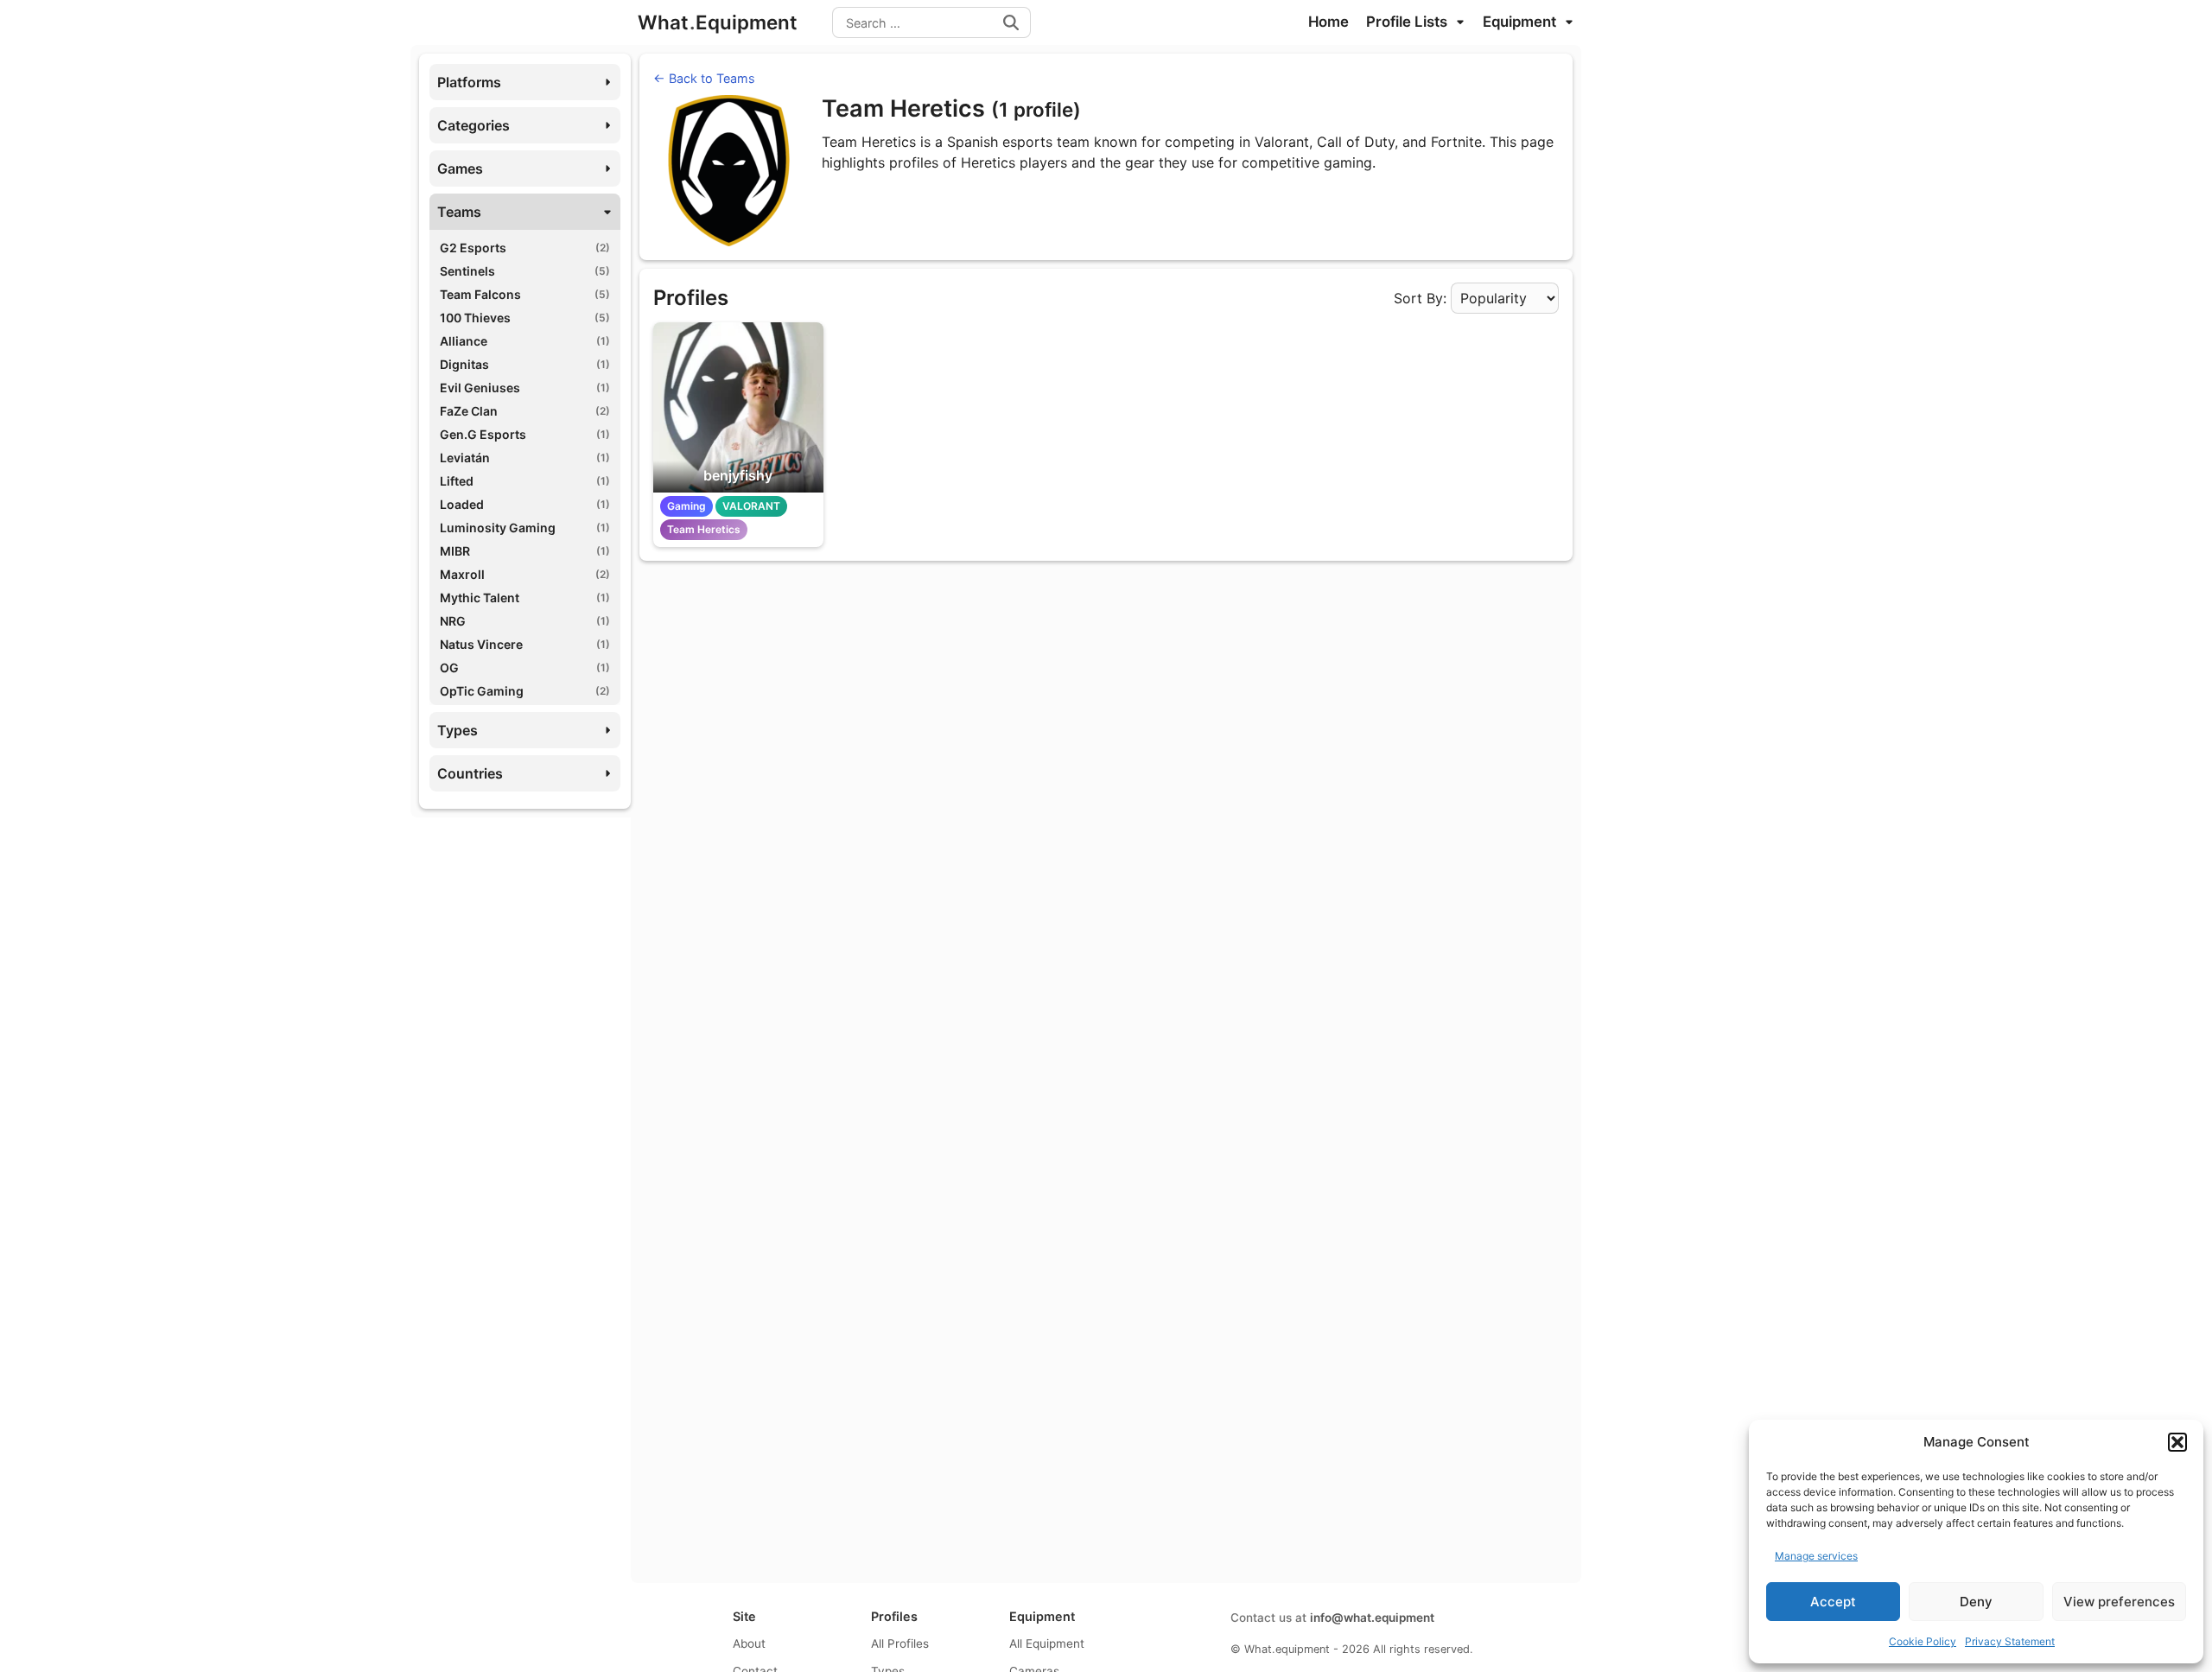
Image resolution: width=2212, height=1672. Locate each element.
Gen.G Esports (525, 434)
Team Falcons (525, 294)
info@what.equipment (1372, 1618)
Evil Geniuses (525, 388)
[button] (2177, 1442)
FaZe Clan (525, 411)
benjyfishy (738, 475)
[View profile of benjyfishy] (738, 407)
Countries (470, 773)
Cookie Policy (1923, 1641)
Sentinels (525, 271)
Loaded (525, 504)
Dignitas (525, 364)
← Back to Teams (704, 78)
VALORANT (751, 506)
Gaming (686, 506)
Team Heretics (704, 529)
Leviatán (525, 458)
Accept (1833, 1602)
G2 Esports (525, 248)
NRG (525, 621)
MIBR (525, 551)
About (749, 1643)
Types (458, 730)
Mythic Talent (525, 598)
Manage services (1816, 1556)
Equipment (1521, 22)
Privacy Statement (2010, 1641)
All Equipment (1047, 1643)
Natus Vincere (525, 644)
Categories (474, 125)
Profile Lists (1408, 22)
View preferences (2119, 1602)
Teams (459, 212)
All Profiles (900, 1643)
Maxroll (525, 574)
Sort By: (1420, 298)
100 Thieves (525, 318)
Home (1328, 22)
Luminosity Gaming (525, 528)
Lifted (525, 481)
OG (525, 668)
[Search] (1011, 22)
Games (460, 168)
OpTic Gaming (525, 691)
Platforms (469, 82)
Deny (1976, 1602)
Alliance (525, 341)
